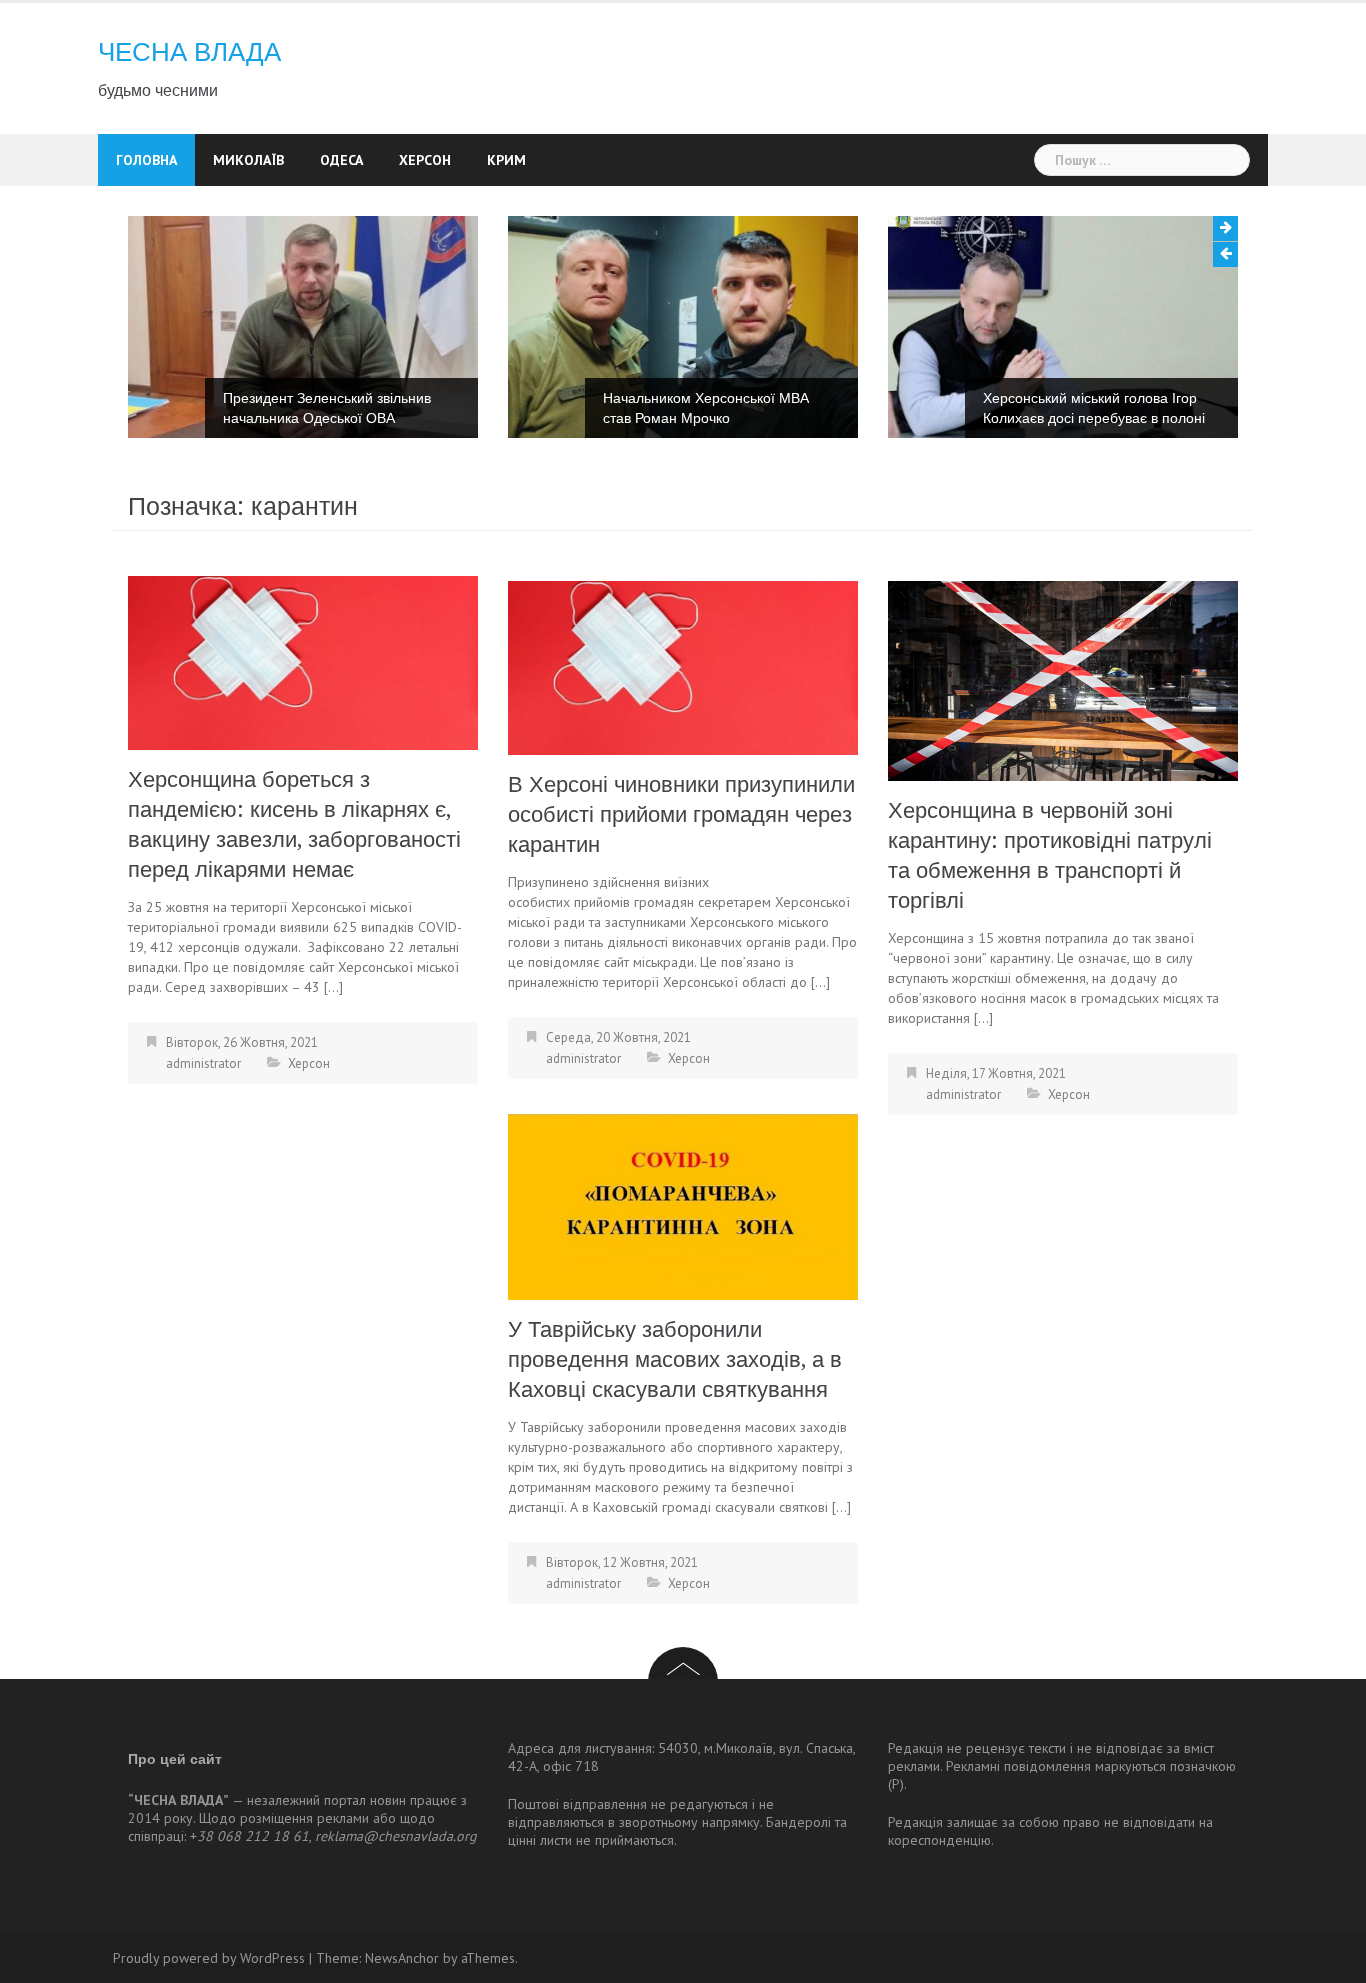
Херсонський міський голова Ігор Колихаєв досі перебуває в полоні (1094, 408)
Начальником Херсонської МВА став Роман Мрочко (706, 408)
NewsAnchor (402, 1958)
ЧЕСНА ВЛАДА (189, 52)
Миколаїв (248, 160)
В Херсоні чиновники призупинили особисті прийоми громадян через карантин (681, 814)
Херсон (425, 160)
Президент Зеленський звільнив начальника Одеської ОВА (327, 408)
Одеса (341, 160)
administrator (203, 1063)
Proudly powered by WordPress (209, 1958)
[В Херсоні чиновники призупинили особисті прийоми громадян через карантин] (683, 666)
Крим (506, 160)
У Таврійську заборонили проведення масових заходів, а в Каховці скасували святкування (675, 1359)
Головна (146, 160)
